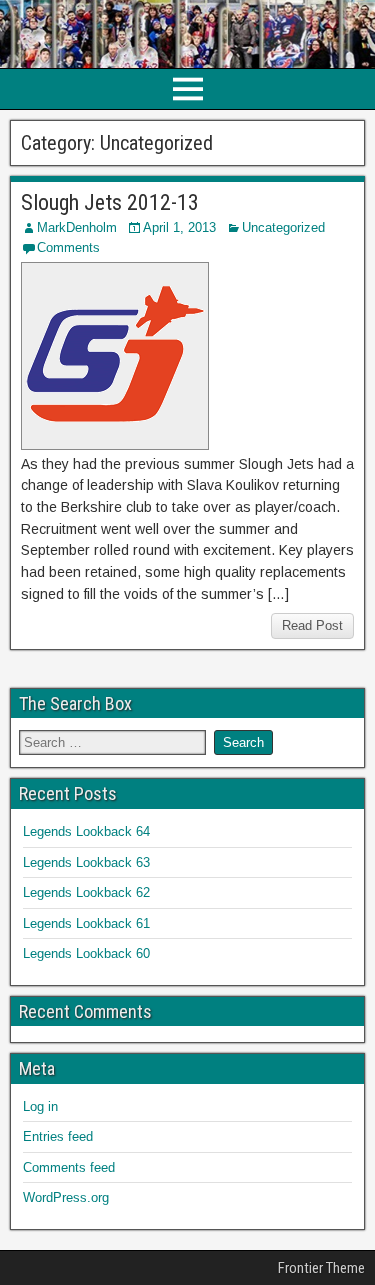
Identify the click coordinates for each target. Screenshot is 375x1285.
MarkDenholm (77, 227)
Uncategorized (283, 227)
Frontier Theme (321, 1268)
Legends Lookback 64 (86, 831)
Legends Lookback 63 (86, 862)
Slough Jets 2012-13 (110, 202)
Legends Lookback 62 (86, 892)
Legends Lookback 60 (86, 953)
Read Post (312, 625)
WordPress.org (66, 1197)
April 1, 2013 (179, 227)
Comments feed (69, 1167)
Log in (40, 1106)
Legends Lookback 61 (86, 923)
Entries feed (58, 1136)
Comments (68, 247)
